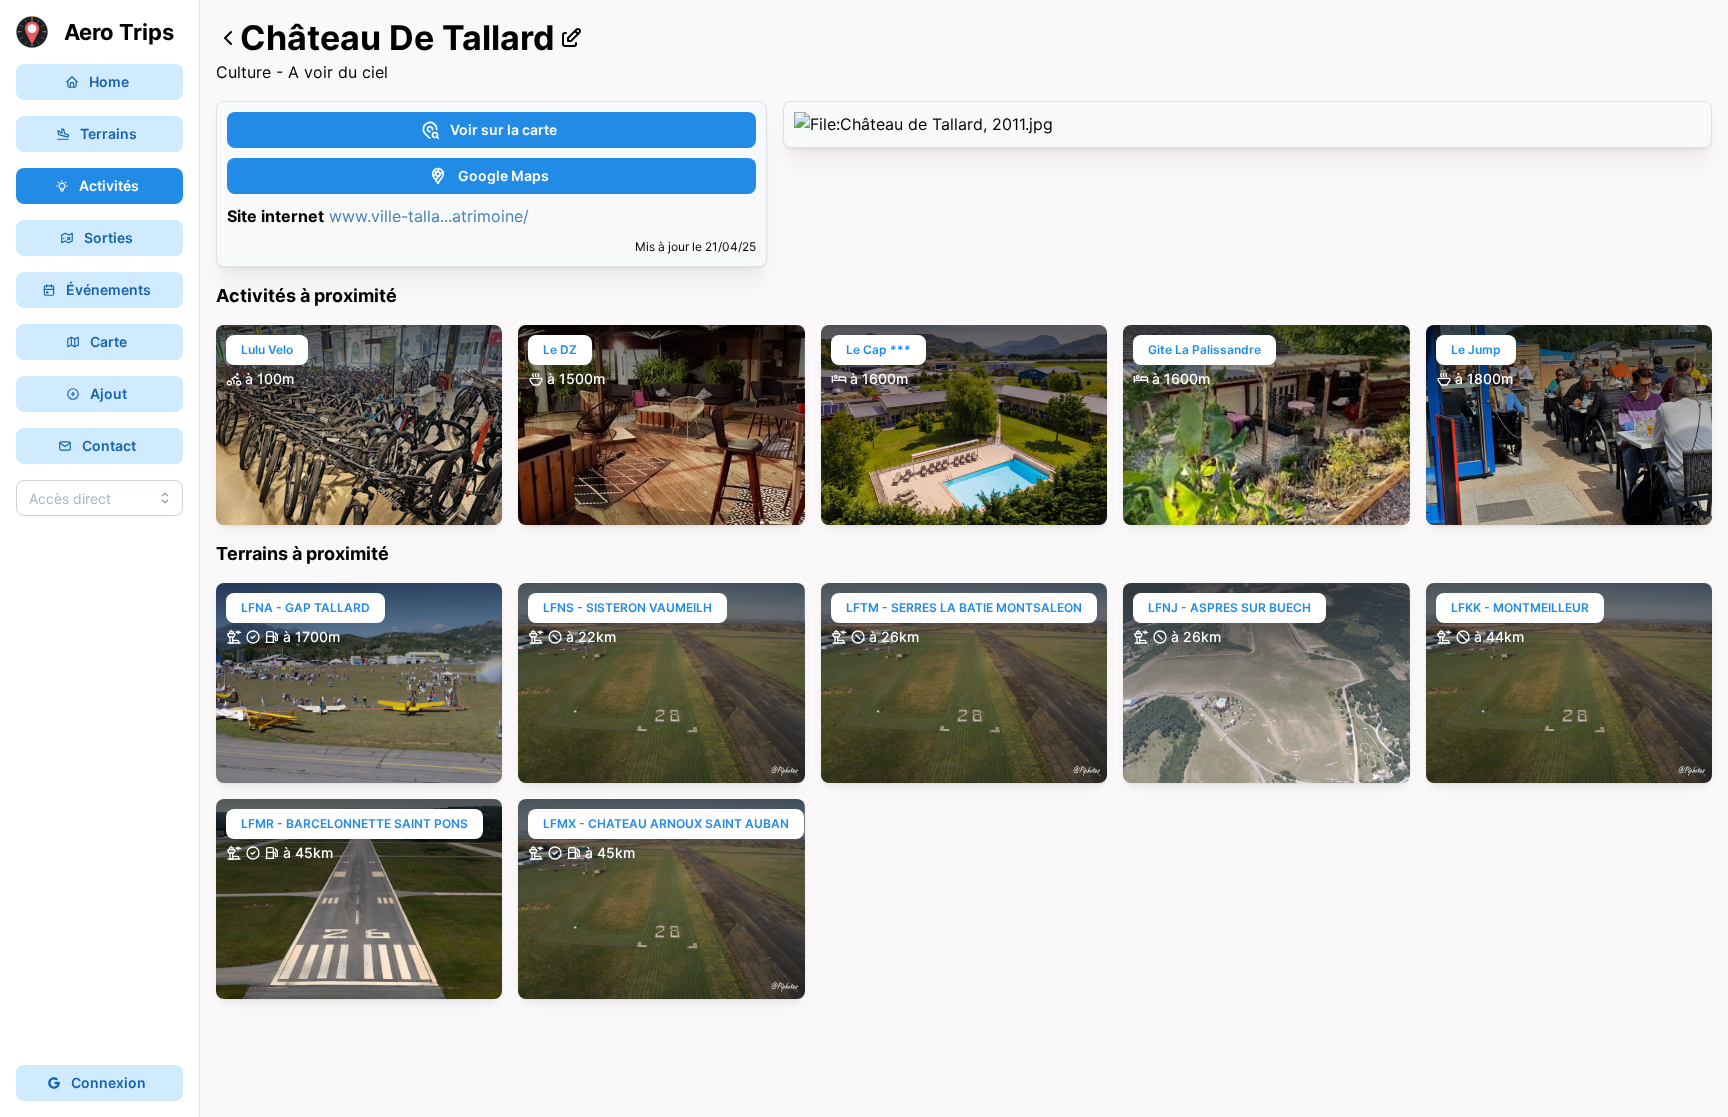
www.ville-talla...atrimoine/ (429, 216)
